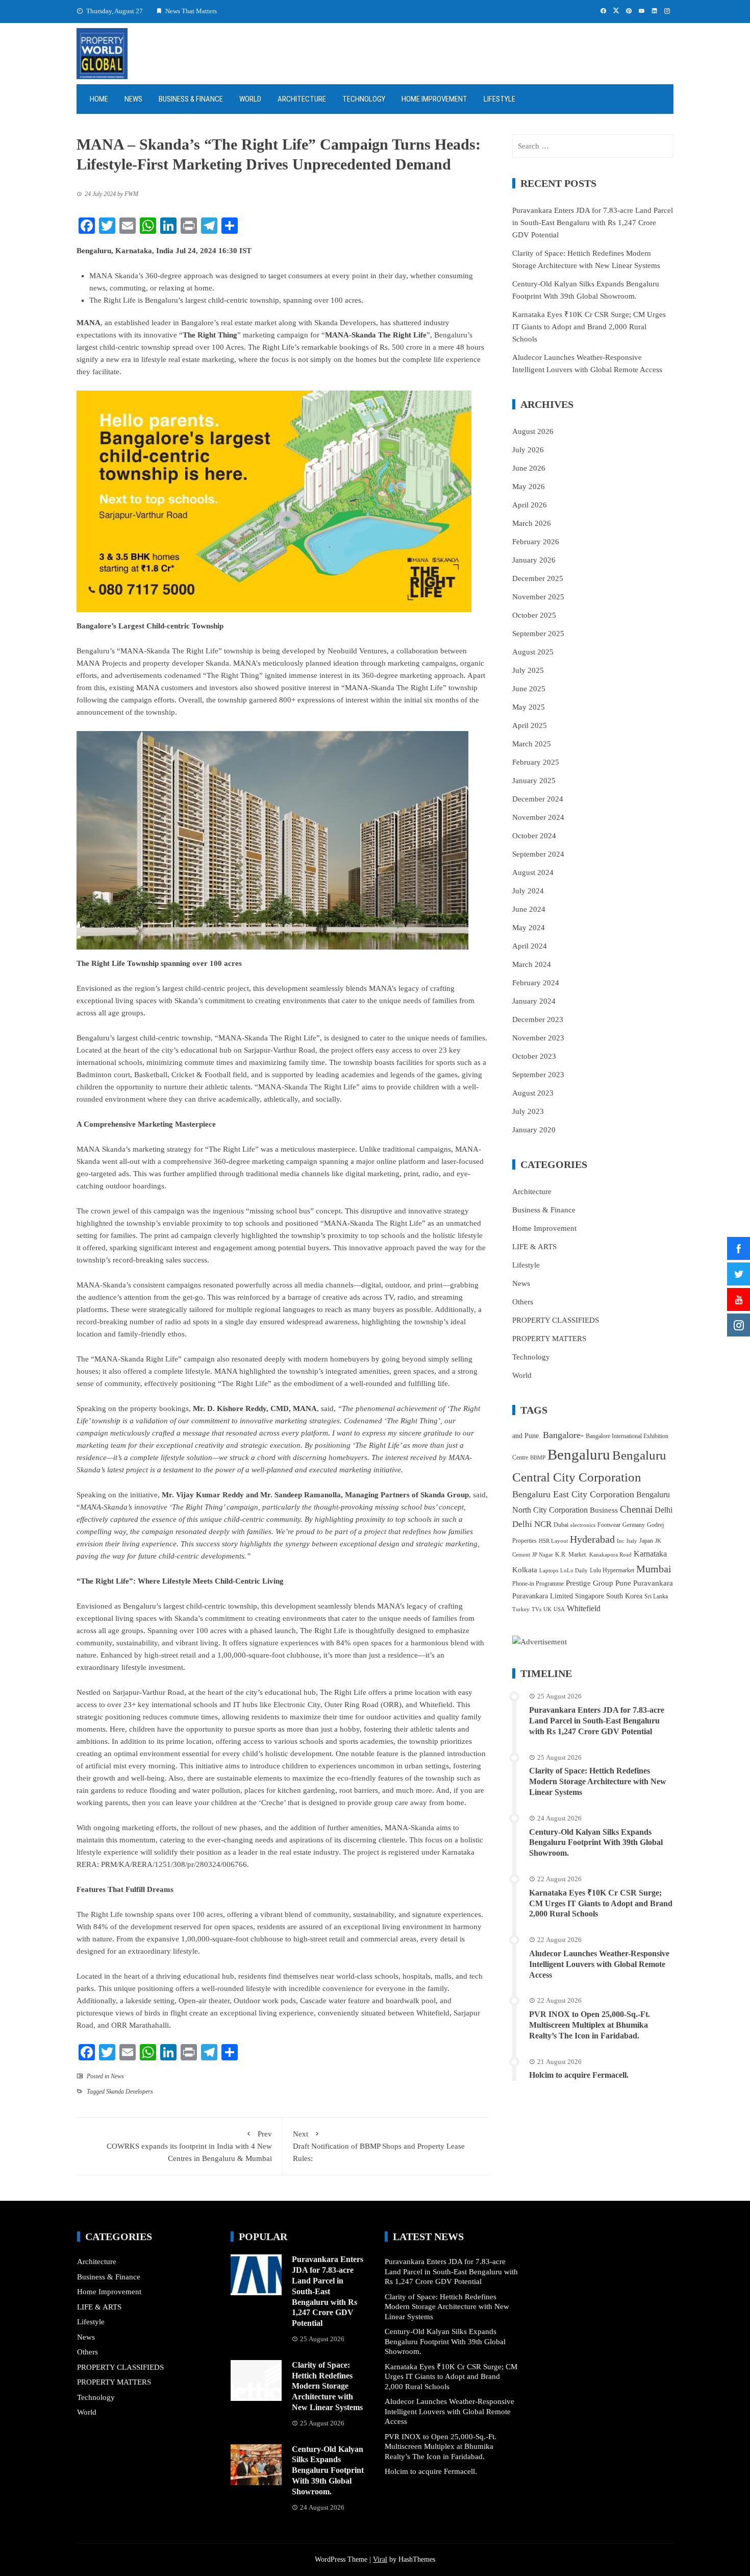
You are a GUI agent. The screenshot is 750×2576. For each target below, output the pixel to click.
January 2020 (534, 1130)
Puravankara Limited (543, 1596)
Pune (623, 1583)
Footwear (609, 1525)
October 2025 (534, 615)
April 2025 (530, 725)
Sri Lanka (656, 1596)
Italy (632, 1541)
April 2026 (530, 505)
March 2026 (532, 523)
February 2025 (536, 762)
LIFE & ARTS (534, 1247)
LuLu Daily (574, 1571)
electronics (583, 1525)
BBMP (538, 1458)
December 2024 (538, 799)
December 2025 (538, 578)
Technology (364, 99)
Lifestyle (499, 99)
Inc (621, 1541)
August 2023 (533, 1093)
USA (559, 1609)
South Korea (624, 1596)
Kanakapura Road (610, 1555)
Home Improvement (434, 99)
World (250, 99)
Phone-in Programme (538, 1584)
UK (547, 1609)
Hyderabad (592, 1539)
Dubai (561, 1525)
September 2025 (538, 634)
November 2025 (538, 597)
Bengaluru (579, 1454)
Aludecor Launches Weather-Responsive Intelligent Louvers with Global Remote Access (599, 1964)
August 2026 (533, 431)
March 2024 (532, 964)
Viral (380, 2559)
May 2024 (529, 928)
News (133, 99)
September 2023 (538, 1075)
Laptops (549, 1571)
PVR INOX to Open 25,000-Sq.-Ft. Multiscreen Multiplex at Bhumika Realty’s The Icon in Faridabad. (590, 2025)
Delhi (664, 1510)
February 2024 (536, 983)
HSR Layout (553, 1541)
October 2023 (534, 1056)
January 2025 (534, 781)
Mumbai (654, 1569)
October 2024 (534, 836)
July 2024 (528, 891)
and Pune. (527, 1436)
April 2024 (530, 946)
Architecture (302, 99)
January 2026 (534, 560)
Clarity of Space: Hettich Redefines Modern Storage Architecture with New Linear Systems (598, 1781)
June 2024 (529, 909)
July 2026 (528, 450)
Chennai (636, 1509)
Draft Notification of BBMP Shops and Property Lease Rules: (379, 2146)
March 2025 (532, 744)
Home (99, 99)
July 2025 (528, 670)
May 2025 (529, 707)
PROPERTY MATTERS (549, 1339)
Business (604, 1510)
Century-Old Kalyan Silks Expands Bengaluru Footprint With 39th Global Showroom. (596, 1843)
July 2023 (528, 1111)
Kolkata (525, 1570)
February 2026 (536, 542)
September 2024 (538, 854)
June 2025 (529, 689)
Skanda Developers (130, 2092)
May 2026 (529, 487)
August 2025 (533, 652)
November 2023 (538, 1038)
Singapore (590, 1596)
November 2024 (538, 817)
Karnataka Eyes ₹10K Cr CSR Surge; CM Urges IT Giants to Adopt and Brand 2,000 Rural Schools (589, 327)
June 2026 (529, 468)
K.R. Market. (571, 1554)
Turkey (521, 1609)
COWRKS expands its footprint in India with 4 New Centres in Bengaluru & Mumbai (189, 2146)
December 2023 (538, 1019)
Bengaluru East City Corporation (573, 1494)
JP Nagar (543, 1555)
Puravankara (653, 1583)
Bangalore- (563, 1435)
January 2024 (534, 1001)
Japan (646, 1541)
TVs (536, 1609)
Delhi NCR (532, 1524)
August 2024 (533, 872)
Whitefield (584, 1608)
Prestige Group (590, 1583)
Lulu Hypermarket (612, 1570)
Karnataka (650, 1554)
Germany (634, 1525)
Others (523, 1302)
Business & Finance (191, 99)
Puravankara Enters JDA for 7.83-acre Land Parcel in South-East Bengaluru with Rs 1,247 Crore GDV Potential (593, 223)
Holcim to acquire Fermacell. (579, 2075)
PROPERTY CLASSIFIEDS (556, 1320)
